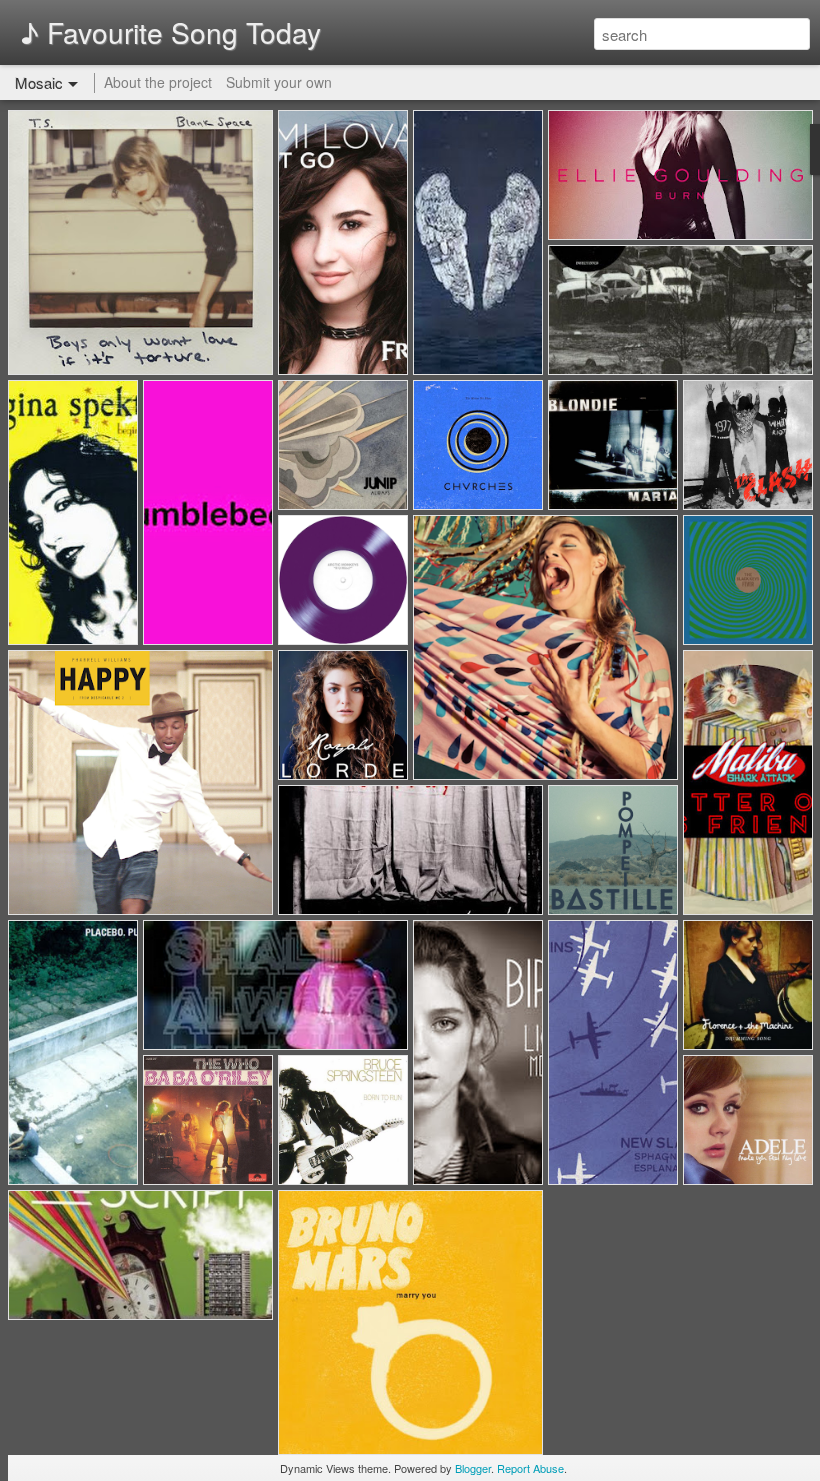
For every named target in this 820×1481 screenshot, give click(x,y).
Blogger (473, 1468)
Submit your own (279, 82)
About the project (158, 82)
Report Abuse (530, 1468)
